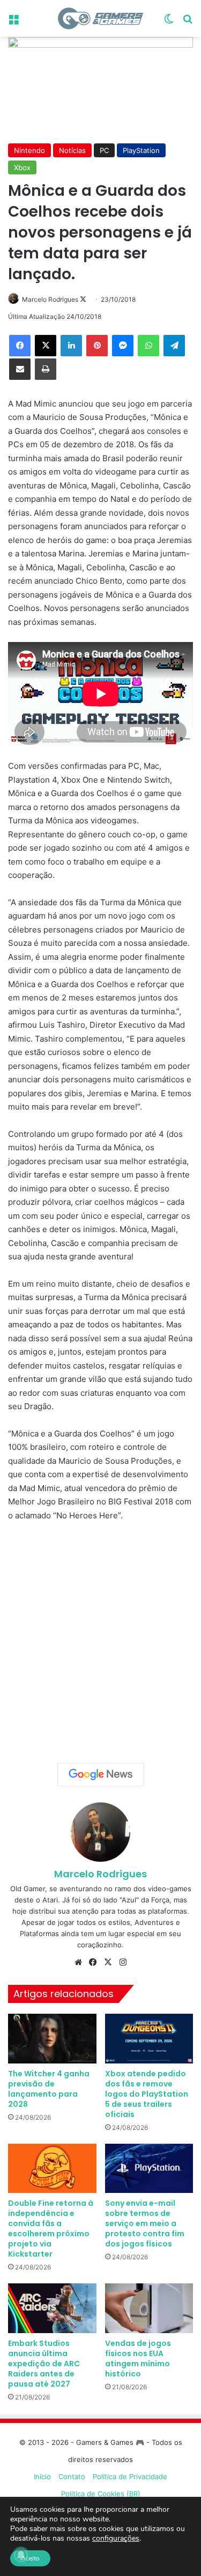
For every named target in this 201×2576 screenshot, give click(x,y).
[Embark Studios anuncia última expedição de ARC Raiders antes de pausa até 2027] (52, 2308)
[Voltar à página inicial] (101, 18)
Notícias (72, 150)
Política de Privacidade (130, 2476)
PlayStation (141, 150)
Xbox (22, 167)
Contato (72, 2476)
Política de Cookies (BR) (101, 2494)
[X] (46, 346)
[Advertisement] (100, 1638)
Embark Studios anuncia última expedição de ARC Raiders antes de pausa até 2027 (44, 2364)
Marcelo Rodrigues (50, 299)
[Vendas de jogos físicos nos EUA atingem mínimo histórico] (149, 2308)
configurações (116, 2539)
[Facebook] (20, 346)
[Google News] (101, 1775)
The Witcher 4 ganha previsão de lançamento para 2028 (49, 2089)
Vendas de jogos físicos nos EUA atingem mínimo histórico (138, 2359)
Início (42, 2476)
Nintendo (29, 150)
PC (104, 150)
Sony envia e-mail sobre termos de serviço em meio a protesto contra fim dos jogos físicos (145, 2223)
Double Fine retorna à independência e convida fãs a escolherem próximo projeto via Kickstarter (51, 2229)
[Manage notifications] (21, 2555)
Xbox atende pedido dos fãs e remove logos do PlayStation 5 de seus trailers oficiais (147, 2094)
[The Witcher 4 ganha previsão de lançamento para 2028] (52, 2039)
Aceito (30, 2558)
